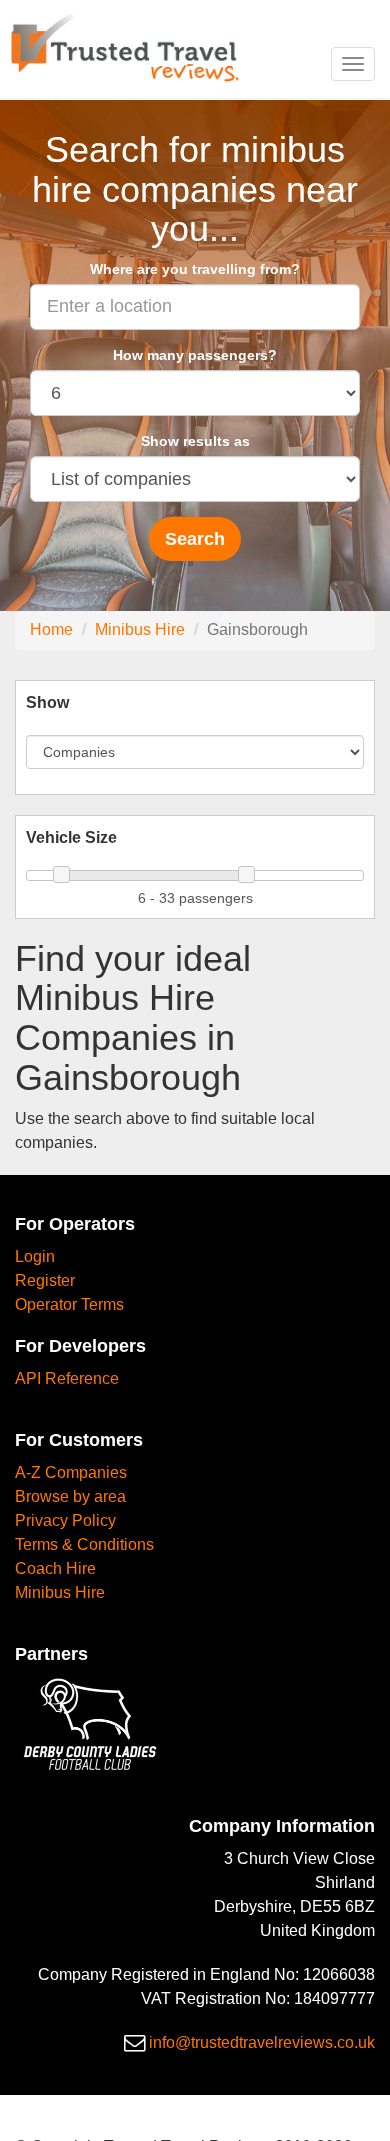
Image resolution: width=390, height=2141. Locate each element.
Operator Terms (69, 1304)
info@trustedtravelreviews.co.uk (262, 2042)
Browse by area (70, 1496)
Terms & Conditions (84, 1544)
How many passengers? (195, 355)
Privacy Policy (65, 1520)
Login (35, 1256)
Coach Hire (55, 1568)
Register (45, 1280)
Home (51, 629)
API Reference (67, 1378)
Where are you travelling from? (195, 269)
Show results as (195, 441)
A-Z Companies (71, 1472)
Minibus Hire (140, 629)
